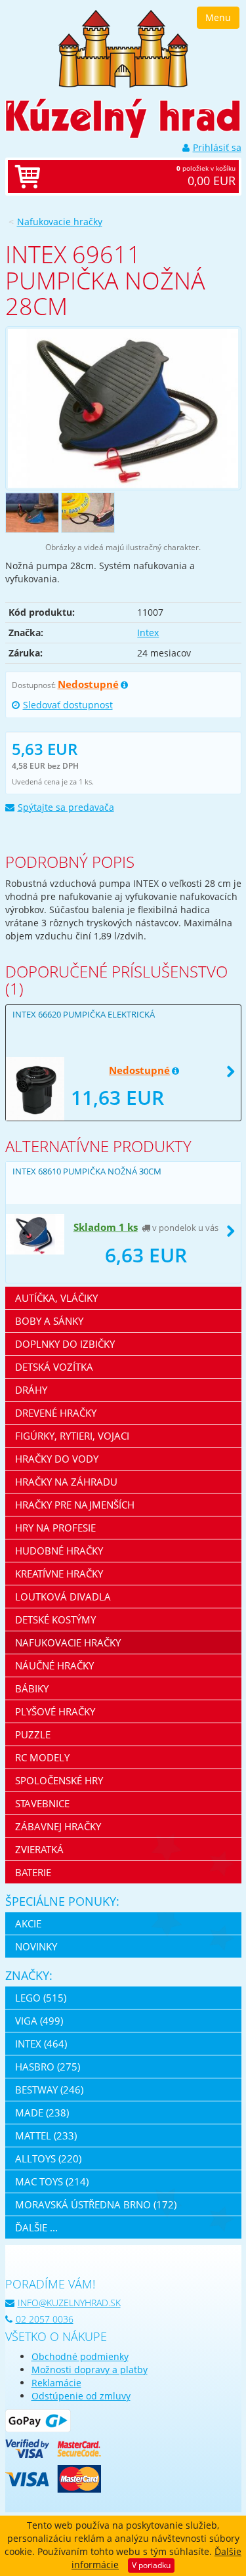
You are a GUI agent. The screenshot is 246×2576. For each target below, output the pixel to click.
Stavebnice (42, 1803)
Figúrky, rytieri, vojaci (72, 1436)
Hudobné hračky (59, 1551)
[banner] (123, 48)
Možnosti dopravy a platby (90, 2370)
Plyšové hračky (55, 1711)
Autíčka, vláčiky (56, 1298)
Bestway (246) (49, 2090)
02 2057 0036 (45, 2319)
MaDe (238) (42, 2113)
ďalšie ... (36, 2227)
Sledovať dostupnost (68, 705)
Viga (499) (39, 2021)
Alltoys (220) (48, 2158)
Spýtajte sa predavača (66, 807)
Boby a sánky (49, 1321)
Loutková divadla (63, 1597)
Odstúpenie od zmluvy (81, 2396)
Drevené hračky (56, 1413)
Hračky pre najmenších (75, 1505)
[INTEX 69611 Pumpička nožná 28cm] (123, 408)
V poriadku (151, 2565)
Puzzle (33, 1734)
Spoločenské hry (59, 1780)
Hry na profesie (55, 1528)
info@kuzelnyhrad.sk (69, 2303)
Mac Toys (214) (52, 2181)
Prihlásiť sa (217, 147)
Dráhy (31, 1390)
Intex (148, 633)
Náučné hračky (54, 1665)
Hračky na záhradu (66, 1482)
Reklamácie (56, 2383)
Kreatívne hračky (59, 1574)
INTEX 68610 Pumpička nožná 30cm (87, 1171)
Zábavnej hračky (58, 1826)
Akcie (28, 1923)
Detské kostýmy (55, 1620)
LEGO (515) (41, 1998)
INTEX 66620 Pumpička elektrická (84, 1014)
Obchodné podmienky (80, 2356)
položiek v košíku (206, 176)
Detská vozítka (54, 1367)
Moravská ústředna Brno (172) (96, 2204)
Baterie (33, 1872)
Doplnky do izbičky (65, 1344)
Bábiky (32, 1688)
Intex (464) (41, 2044)
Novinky (36, 1946)
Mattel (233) (46, 2136)
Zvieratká (39, 1849)
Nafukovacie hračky (60, 222)
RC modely (42, 1757)
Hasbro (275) (48, 2067)
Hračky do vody (57, 1459)
